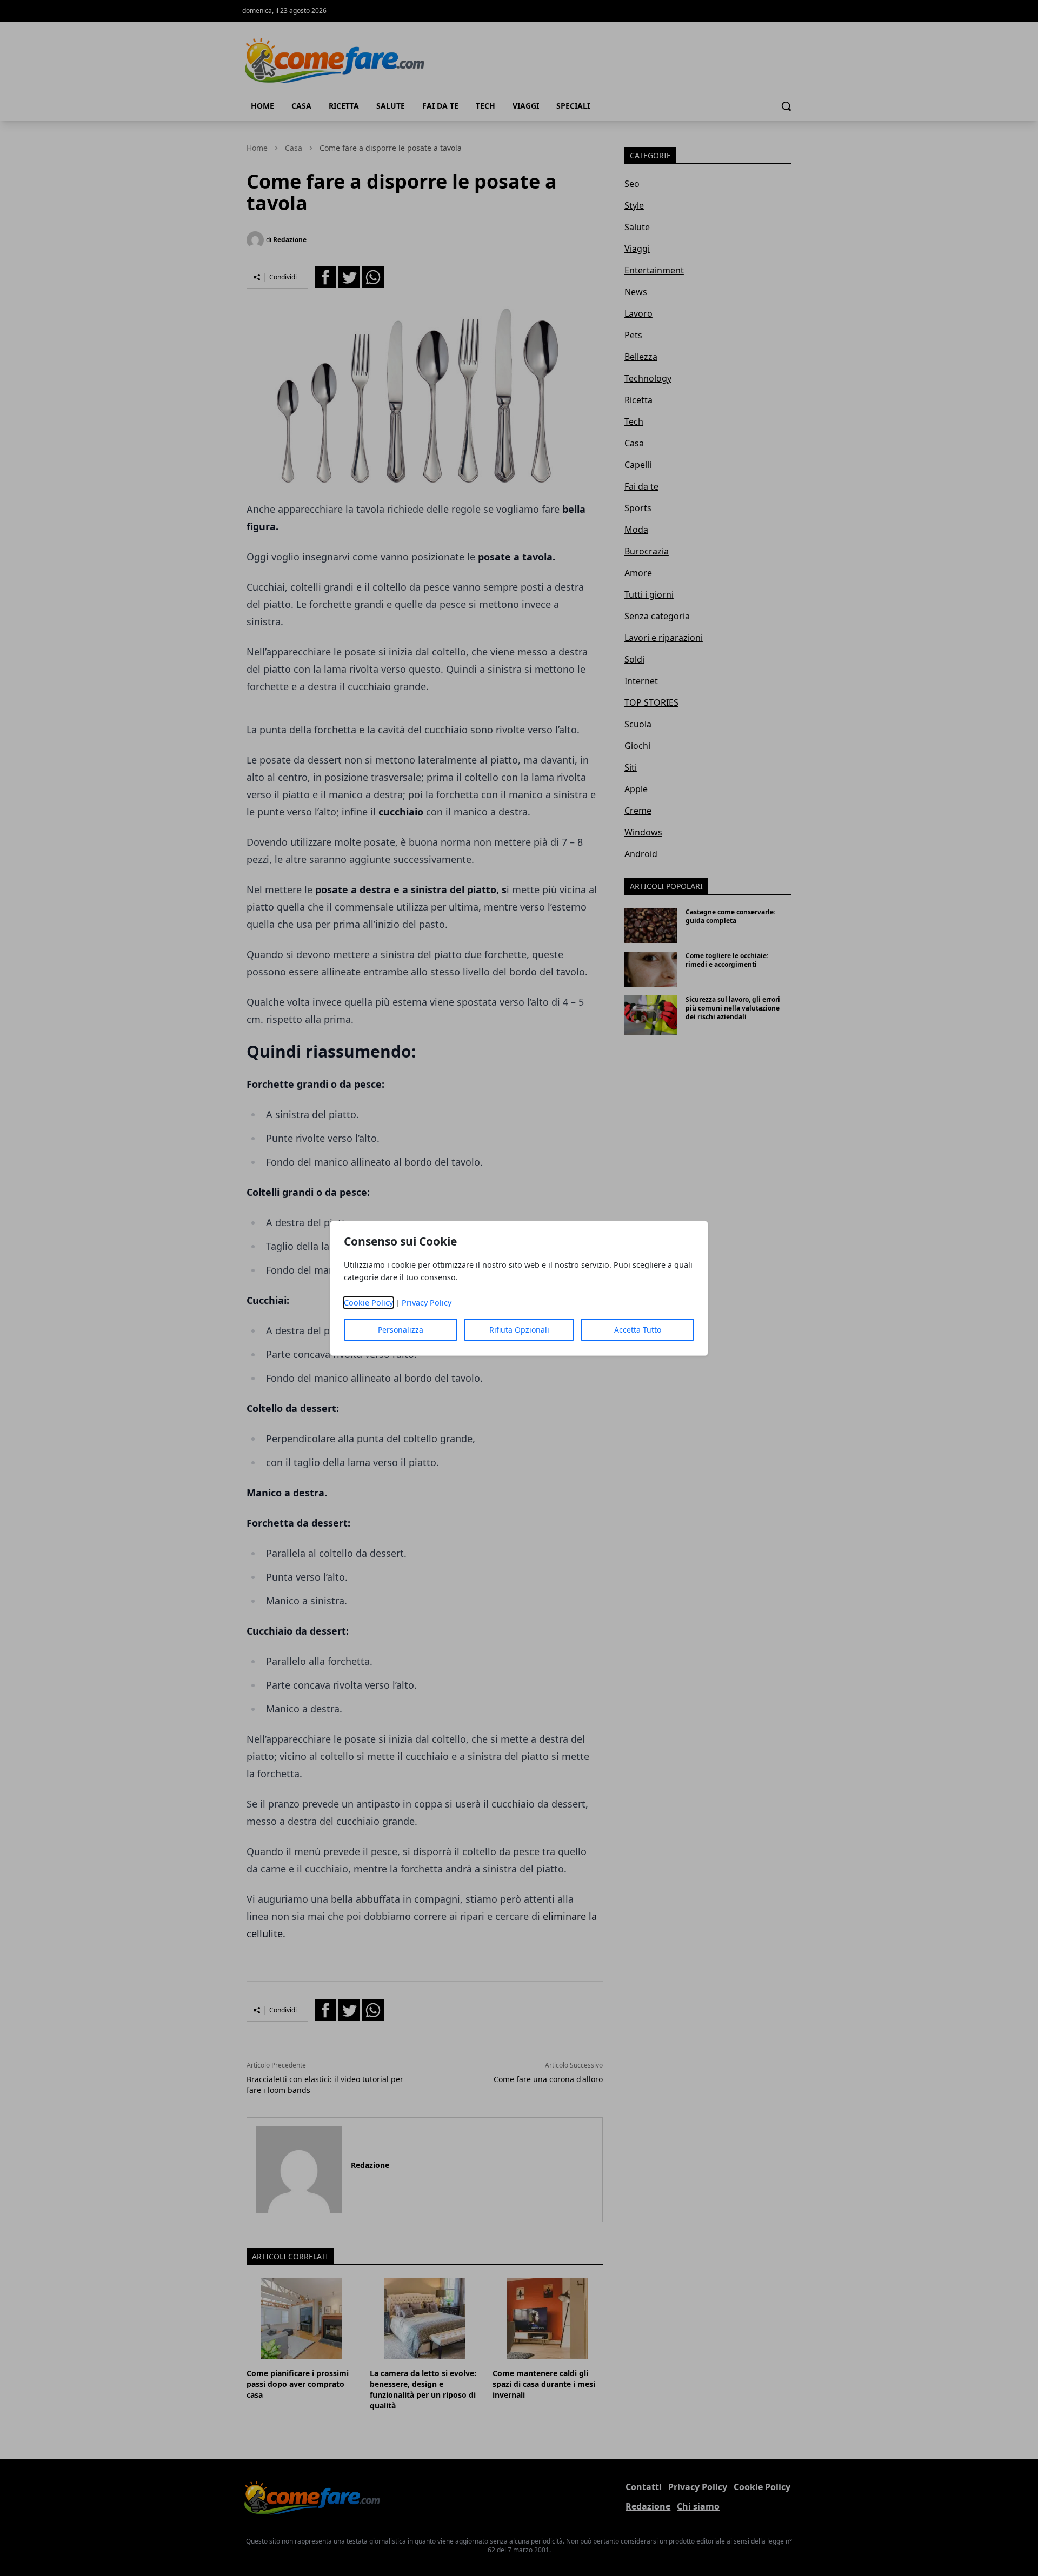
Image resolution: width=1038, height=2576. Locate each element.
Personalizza (401, 1330)
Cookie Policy (368, 1303)
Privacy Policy (427, 1303)
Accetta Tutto (638, 1330)
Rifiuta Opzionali (519, 1330)
